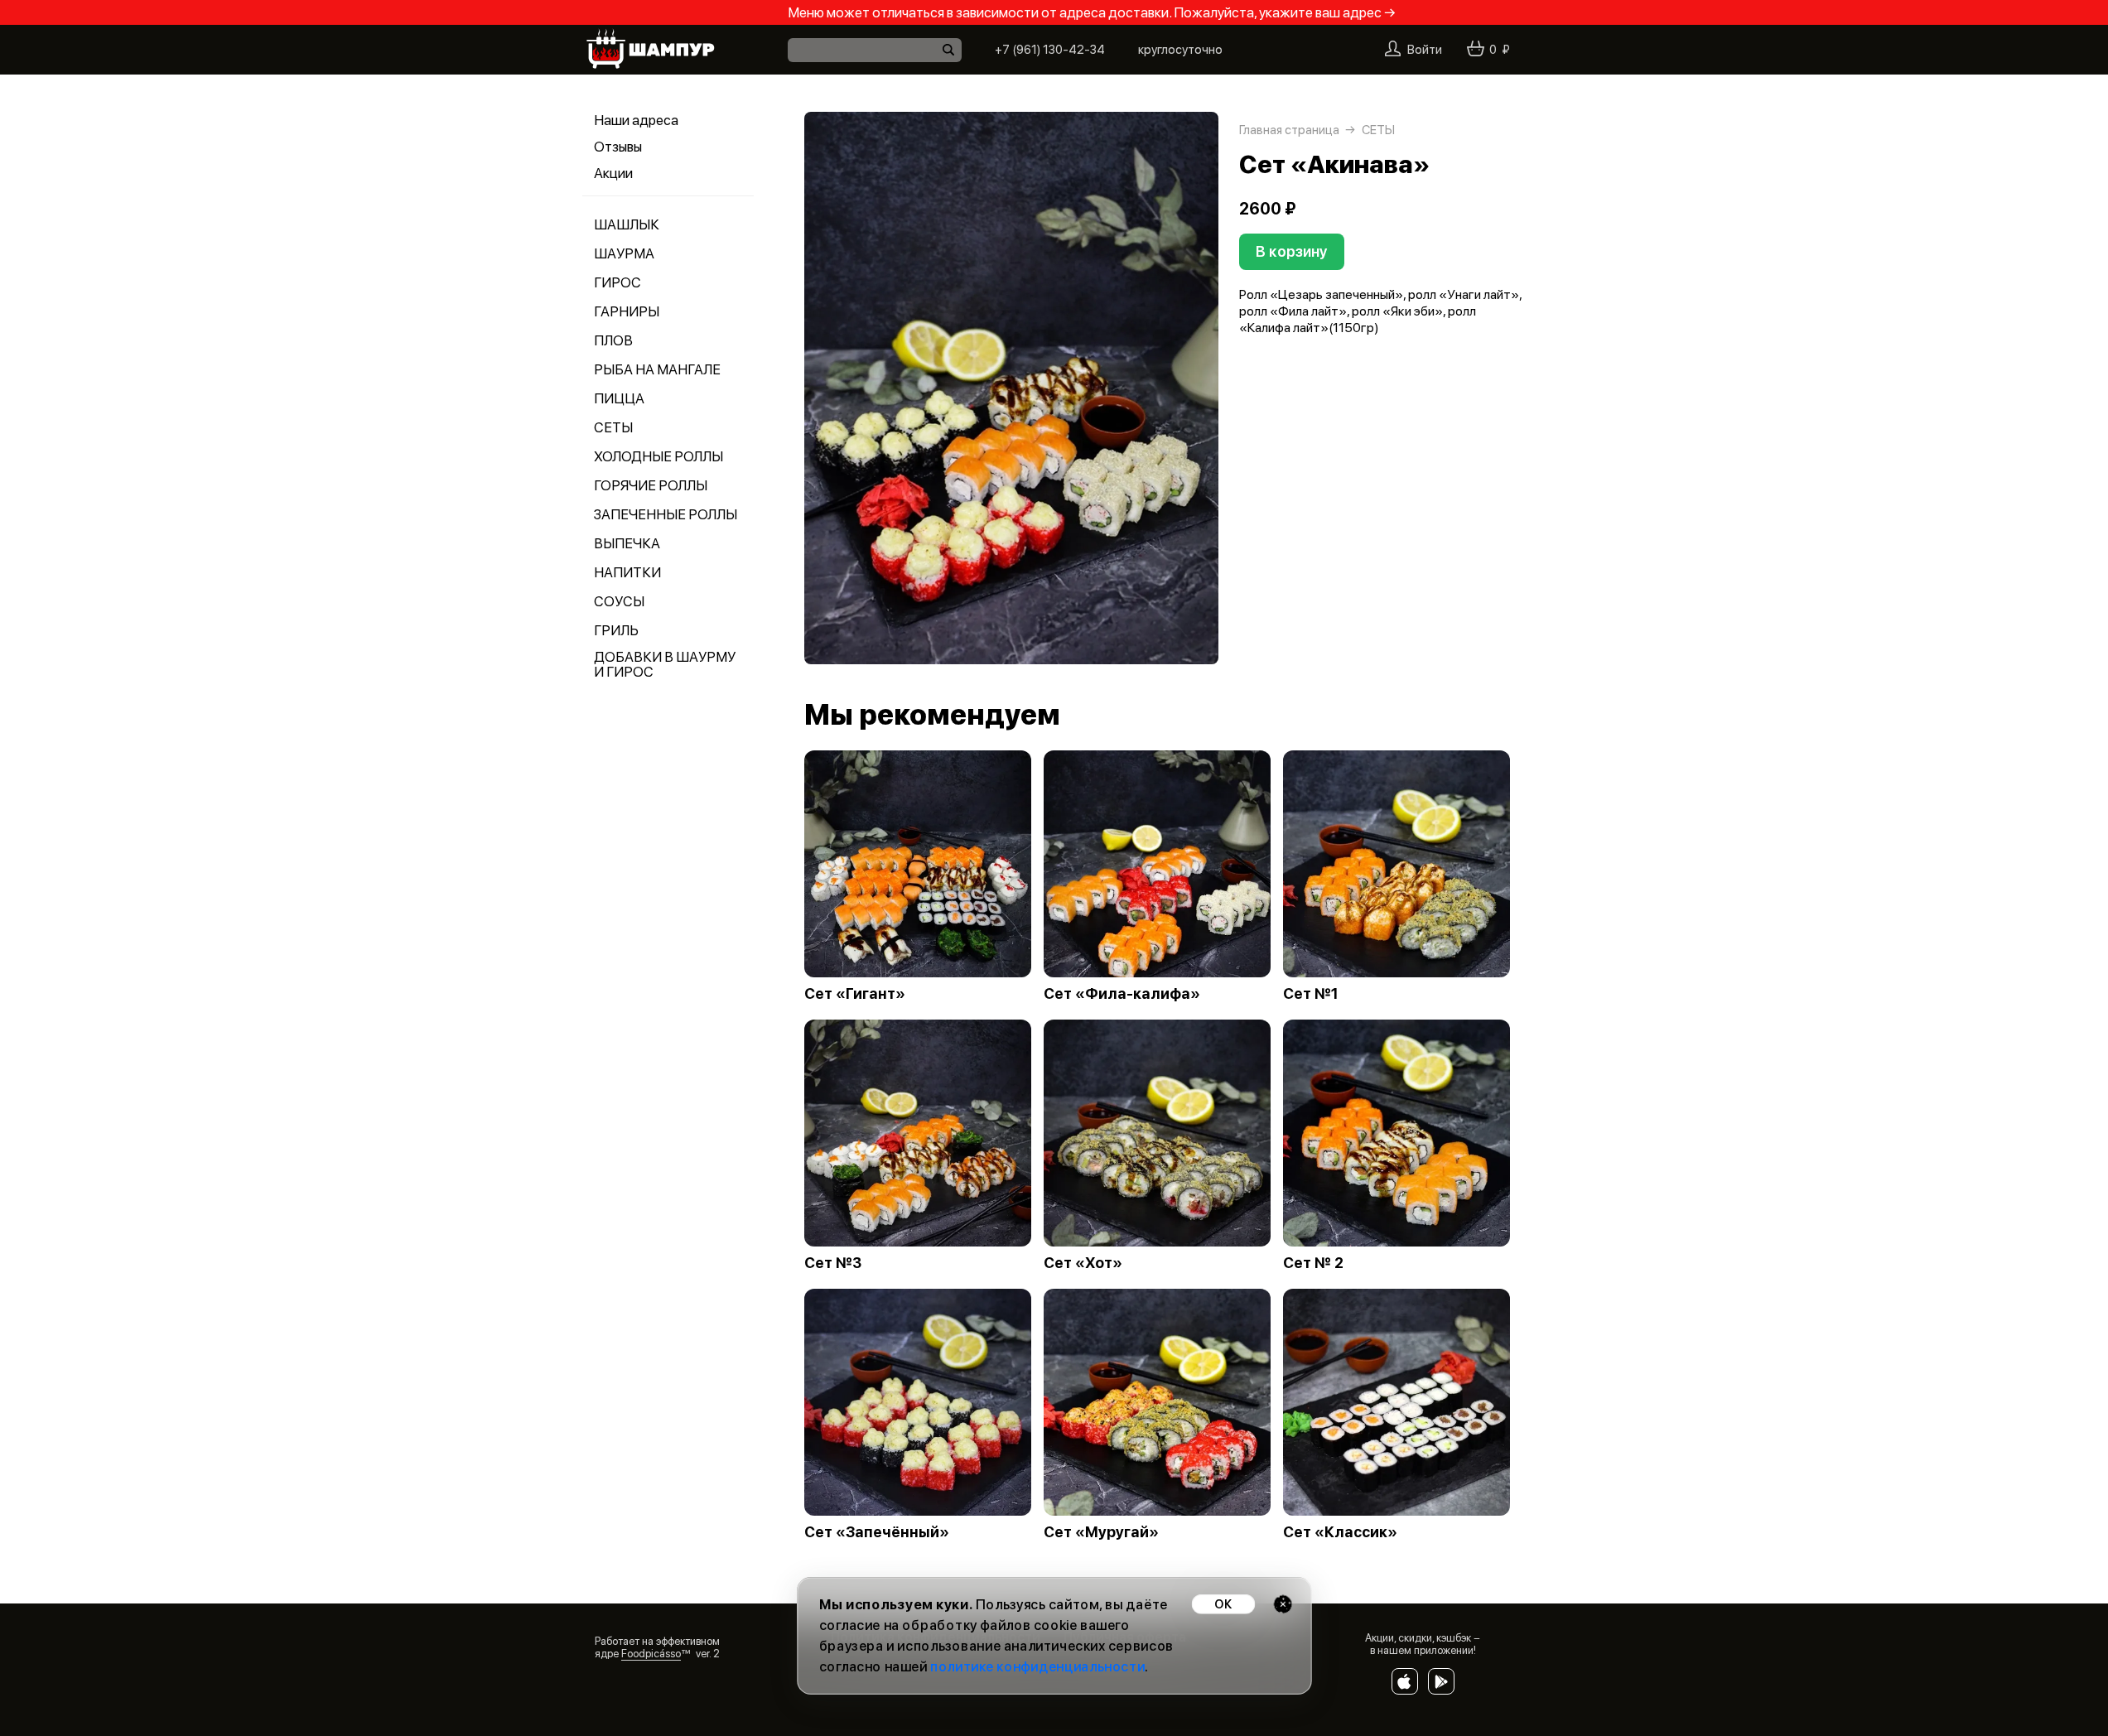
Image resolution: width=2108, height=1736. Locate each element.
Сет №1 (1311, 994)
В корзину (1292, 251)
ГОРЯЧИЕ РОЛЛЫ (651, 485)
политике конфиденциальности (1037, 1667)
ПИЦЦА (619, 398)
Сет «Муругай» (1101, 1532)
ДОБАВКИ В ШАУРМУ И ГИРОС (665, 664)
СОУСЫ (619, 601)
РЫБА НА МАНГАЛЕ (657, 369)
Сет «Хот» (1083, 1263)
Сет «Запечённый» (877, 1532)
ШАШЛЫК (627, 224)
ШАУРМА (624, 253)
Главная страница (1289, 130)
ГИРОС (617, 282)
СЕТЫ (613, 427)
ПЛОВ (613, 340)
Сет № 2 (1313, 1263)
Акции (613, 173)
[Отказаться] (1283, 1604)
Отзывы (618, 147)
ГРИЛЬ (616, 630)
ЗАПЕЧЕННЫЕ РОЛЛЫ (666, 514)
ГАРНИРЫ (627, 311)
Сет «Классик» (1340, 1532)
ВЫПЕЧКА (627, 543)
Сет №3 (833, 1263)
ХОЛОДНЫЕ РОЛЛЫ (658, 456)
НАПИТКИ (627, 572)
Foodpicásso (651, 1654)
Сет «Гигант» (855, 994)
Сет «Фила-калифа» (1122, 994)
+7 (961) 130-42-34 (1050, 50)
